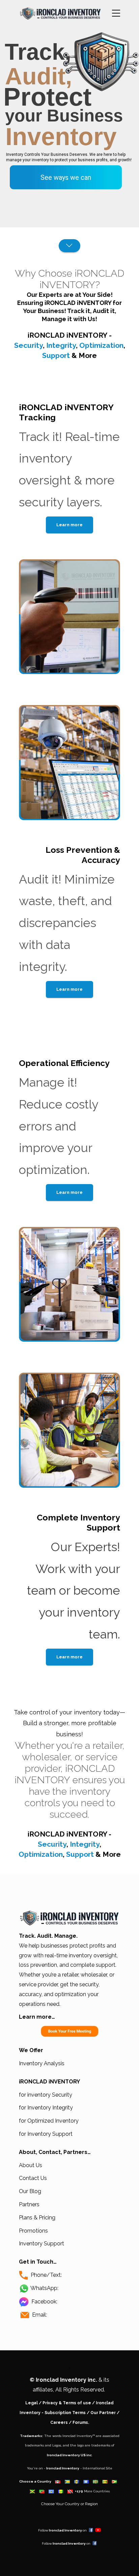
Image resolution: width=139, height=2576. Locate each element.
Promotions (33, 2231)
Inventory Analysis (42, 2063)
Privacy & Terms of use (67, 2403)
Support (56, 355)
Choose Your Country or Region (69, 2504)
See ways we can (66, 177)
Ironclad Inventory (63, 2468)
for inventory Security (46, 2095)
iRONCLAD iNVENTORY (67, 335)
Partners (29, 2204)
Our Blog (30, 2191)
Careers (59, 2423)
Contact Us (33, 2178)
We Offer (31, 2050)
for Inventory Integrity (46, 2108)
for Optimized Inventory (49, 2121)
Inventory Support (41, 2244)
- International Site (96, 2468)
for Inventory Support (46, 2134)
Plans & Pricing (37, 2218)
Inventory (61, 137)
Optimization (101, 345)
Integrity (61, 345)
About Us (31, 2165)
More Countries (97, 2491)
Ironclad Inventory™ (79, 2436)
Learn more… (37, 2017)
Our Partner (103, 2413)
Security (29, 345)
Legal (32, 2403)
